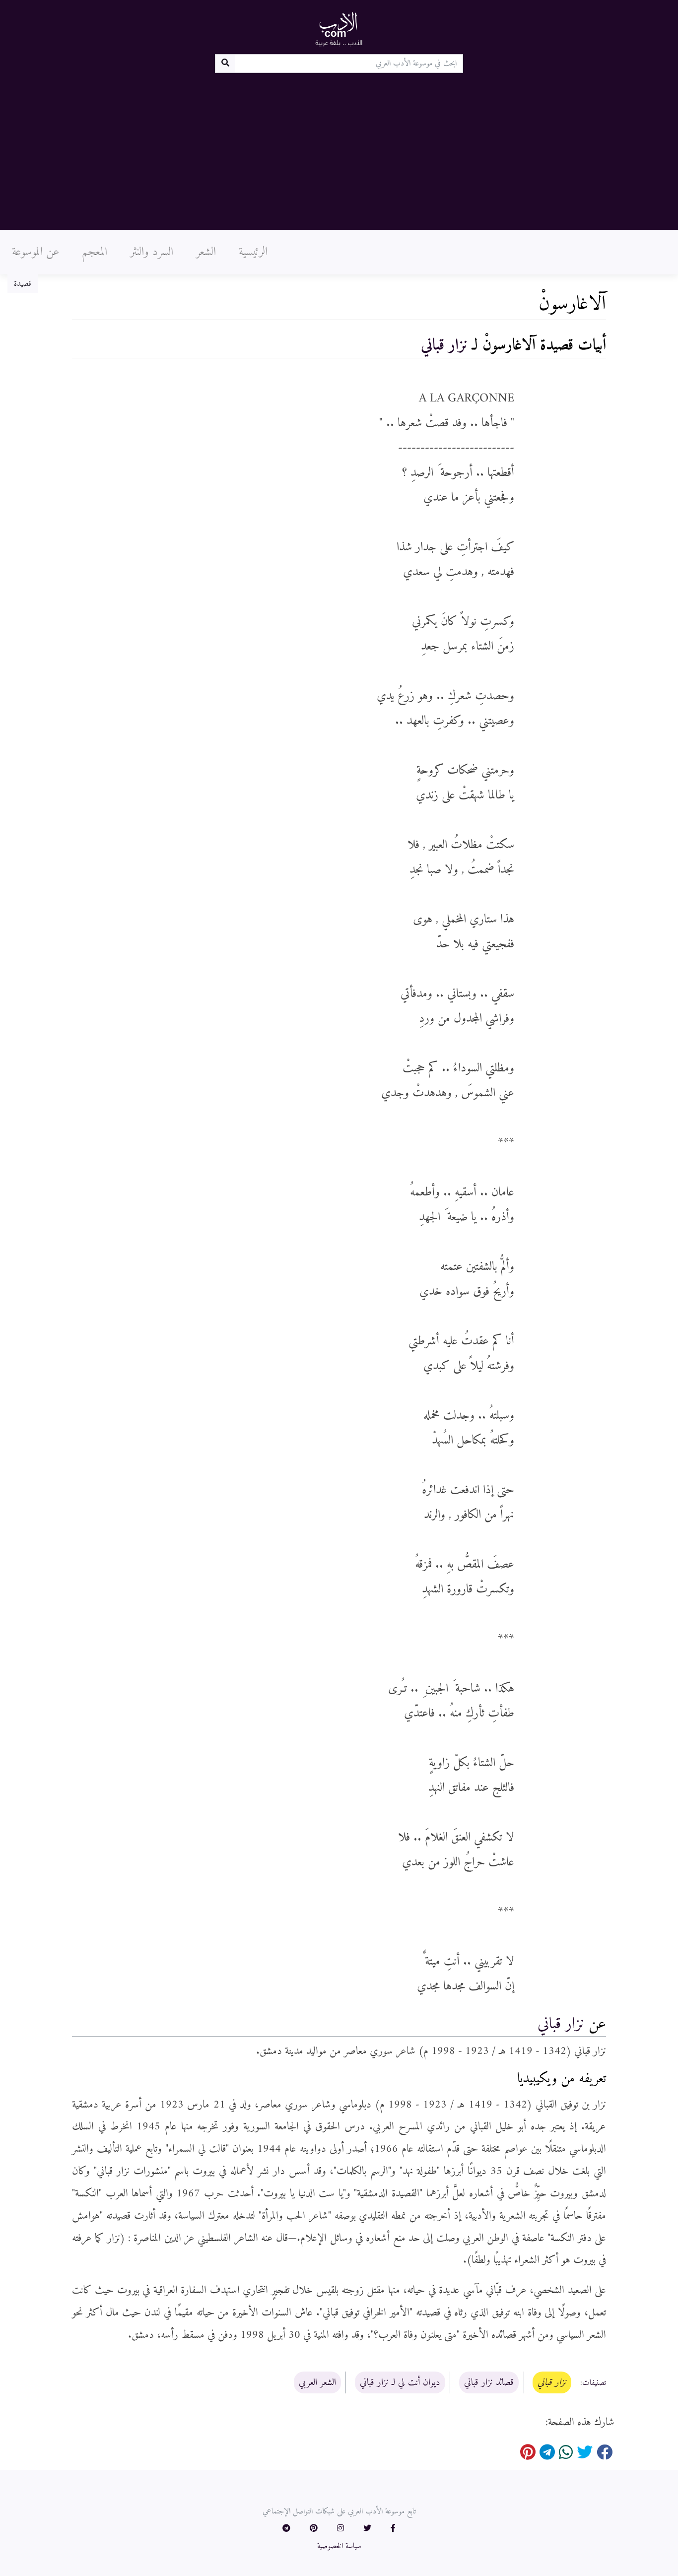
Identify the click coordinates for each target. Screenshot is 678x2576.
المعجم (95, 252)
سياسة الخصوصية (339, 2546)
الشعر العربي (317, 2382)
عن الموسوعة (35, 252)
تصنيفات (594, 2383)
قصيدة (23, 284)
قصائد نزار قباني (489, 2382)
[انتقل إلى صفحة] (225, 64)
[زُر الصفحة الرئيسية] (339, 29)
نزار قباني (444, 345)
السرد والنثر (152, 252)
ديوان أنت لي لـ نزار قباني (400, 2382)
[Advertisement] (339, 147)
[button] (393, 2529)
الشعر (206, 252)
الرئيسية (253, 252)
